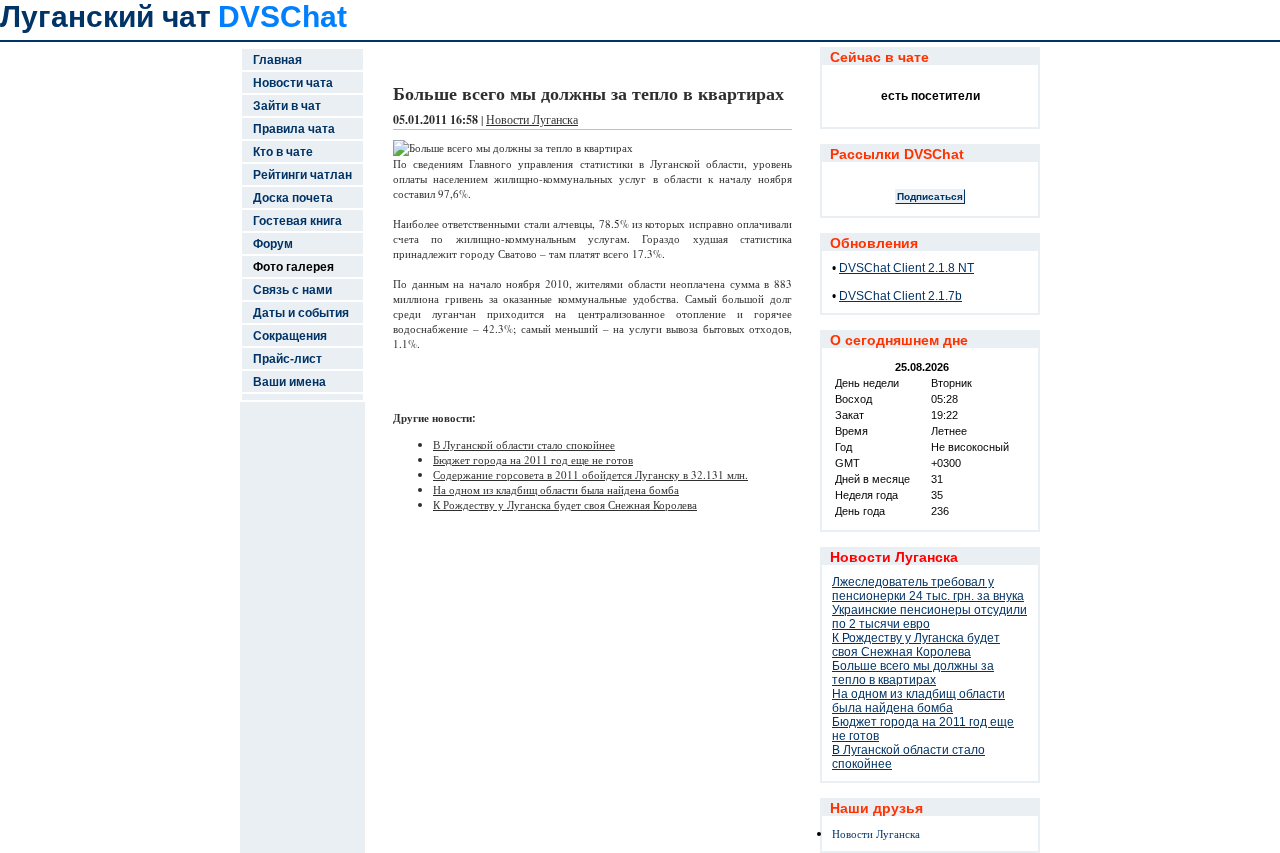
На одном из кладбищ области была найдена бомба (556, 489)
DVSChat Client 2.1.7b (900, 296)
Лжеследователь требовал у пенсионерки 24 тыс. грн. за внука (928, 589)
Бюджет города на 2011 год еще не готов (533, 459)
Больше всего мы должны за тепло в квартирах (913, 673)
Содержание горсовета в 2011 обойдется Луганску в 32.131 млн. (590, 474)
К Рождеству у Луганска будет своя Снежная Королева (565, 504)
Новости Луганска (532, 119)
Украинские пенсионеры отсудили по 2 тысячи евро (929, 617)
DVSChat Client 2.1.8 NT (906, 268)
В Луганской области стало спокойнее (524, 444)
